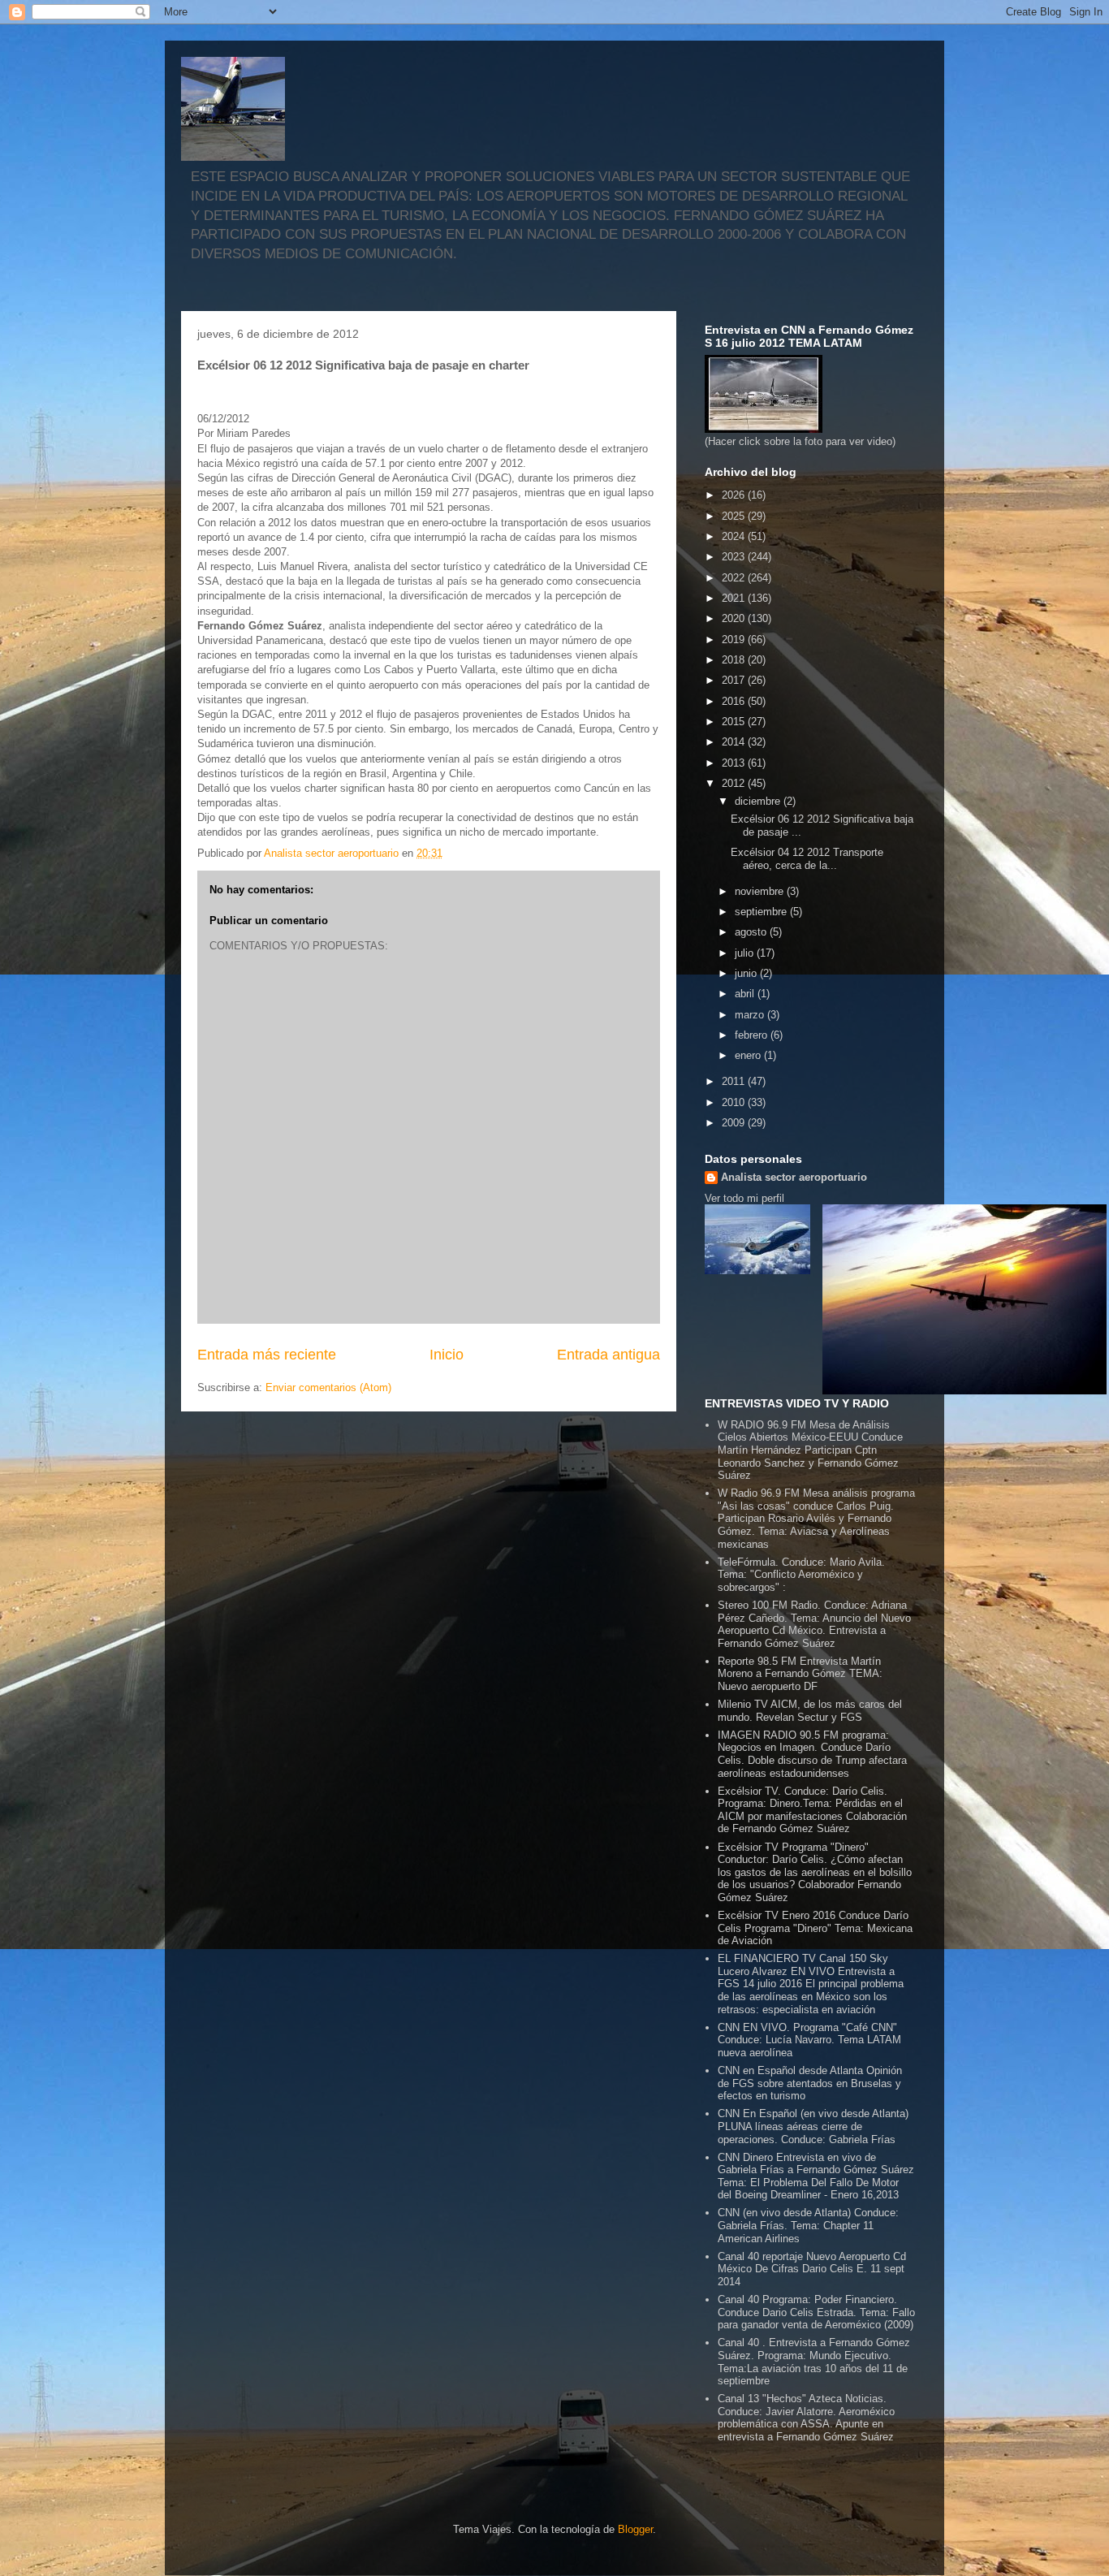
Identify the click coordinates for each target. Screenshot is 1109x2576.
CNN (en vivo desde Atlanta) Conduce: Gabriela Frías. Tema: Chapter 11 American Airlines (808, 2225)
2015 (735, 722)
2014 (735, 742)
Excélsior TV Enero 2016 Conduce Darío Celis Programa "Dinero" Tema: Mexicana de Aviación (815, 1928)
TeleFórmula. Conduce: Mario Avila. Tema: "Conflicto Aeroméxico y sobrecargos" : (801, 1575)
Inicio (447, 1355)
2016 (735, 701)
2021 (735, 598)
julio (746, 953)
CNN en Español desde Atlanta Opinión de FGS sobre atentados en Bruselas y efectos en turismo (810, 2083)
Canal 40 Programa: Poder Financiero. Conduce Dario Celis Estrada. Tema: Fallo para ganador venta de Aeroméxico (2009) (816, 2312)
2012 (735, 783)
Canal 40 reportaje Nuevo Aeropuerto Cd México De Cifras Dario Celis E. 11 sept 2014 (812, 2269)
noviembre (761, 891)
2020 (735, 618)
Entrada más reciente (267, 1355)
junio (747, 973)
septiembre (762, 912)
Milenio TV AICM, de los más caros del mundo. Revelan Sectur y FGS (810, 1711)
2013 (735, 763)
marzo (751, 1015)
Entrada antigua (608, 1355)
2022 (735, 578)
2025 (735, 516)
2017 (735, 680)
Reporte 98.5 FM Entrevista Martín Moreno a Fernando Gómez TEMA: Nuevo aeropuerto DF (800, 1674)
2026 (735, 495)
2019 (735, 640)
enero (749, 1055)
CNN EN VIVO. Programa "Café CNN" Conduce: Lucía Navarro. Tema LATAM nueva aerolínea (809, 2040)
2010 (735, 1102)
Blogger (635, 2529)
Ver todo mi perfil (744, 1198)
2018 (735, 660)
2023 (735, 557)
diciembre (759, 801)
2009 (735, 1123)
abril (746, 994)
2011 (735, 1081)
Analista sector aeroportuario (794, 1177)
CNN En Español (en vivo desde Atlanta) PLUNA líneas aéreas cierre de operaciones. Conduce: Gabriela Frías (813, 2126)
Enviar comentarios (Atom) (328, 1387)
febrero (753, 1035)
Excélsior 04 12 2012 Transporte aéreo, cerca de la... (807, 859)
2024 (735, 536)
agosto (752, 932)
